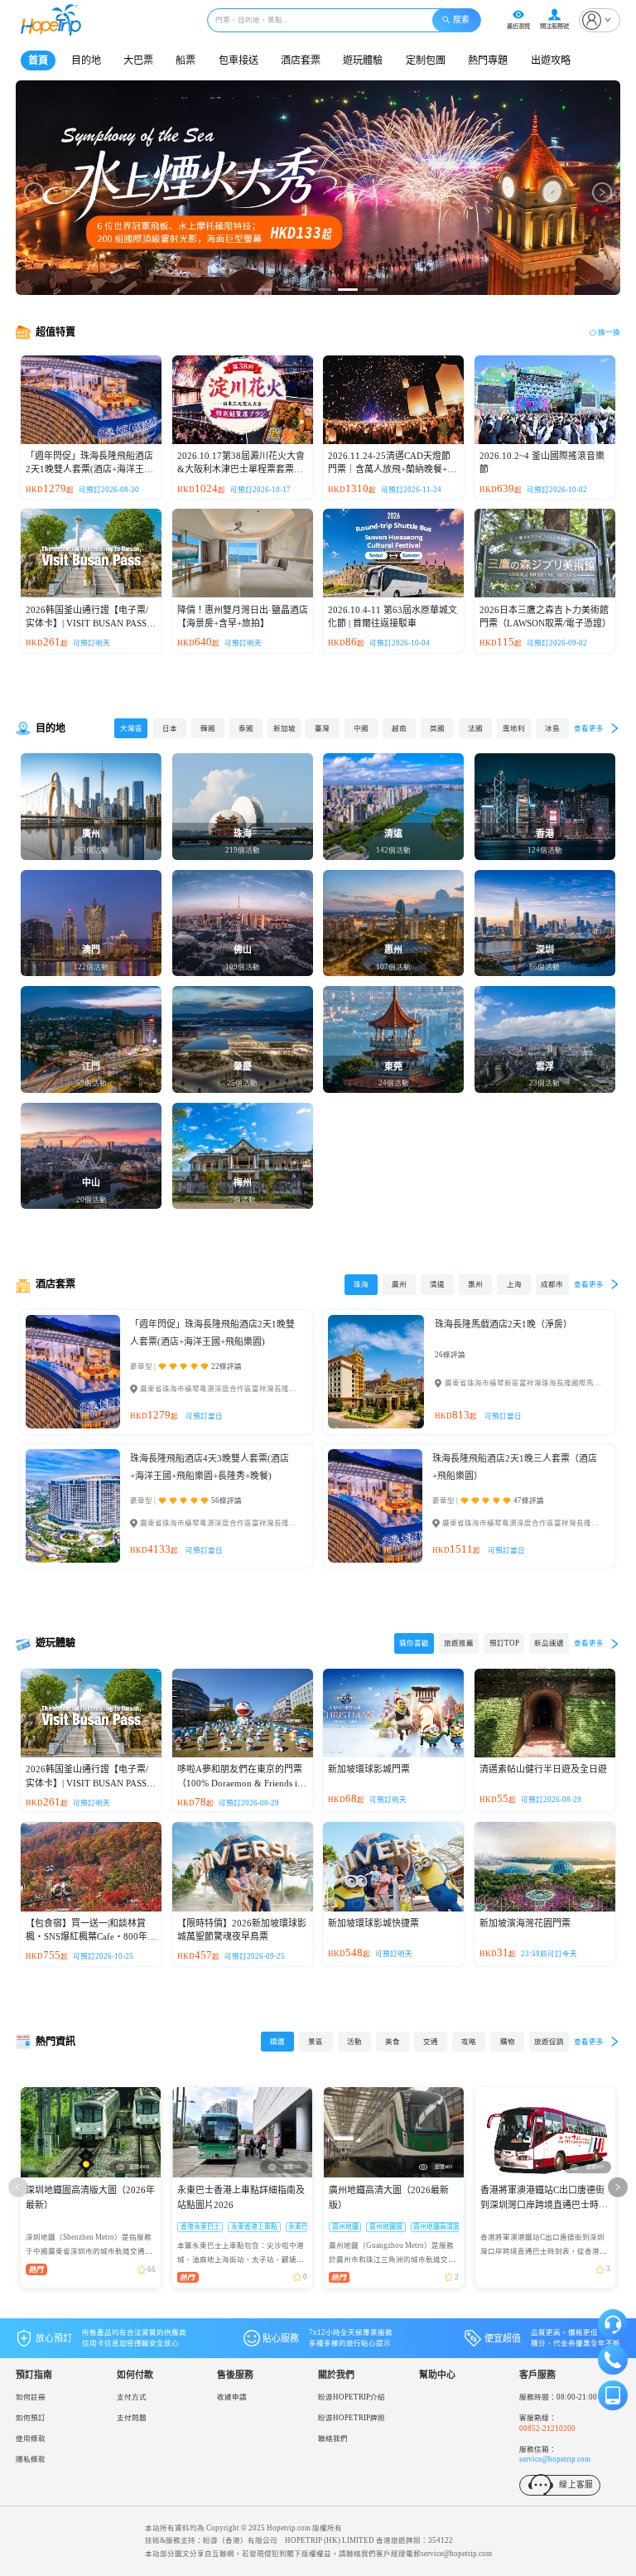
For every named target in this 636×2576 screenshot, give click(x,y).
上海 (514, 1284)
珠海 (361, 1284)
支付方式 (132, 2397)
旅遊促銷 (549, 2042)
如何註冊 (31, 2397)
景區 (316, 2042)
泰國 (246, 728)
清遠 (437, 1284)
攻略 (469, 2042)
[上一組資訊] (18, 2187)
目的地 (86, 60)
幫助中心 (437, 2375)
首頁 (38, 60)
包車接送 (238, 60)
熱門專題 (488, 60)
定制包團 (426, 60)
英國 (437, 728)
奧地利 (514, 728)
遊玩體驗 (363, 60)
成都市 (552, 1284)
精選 (277, 2042)
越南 (399, 728)
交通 (431, 2042)
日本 (170, 728)
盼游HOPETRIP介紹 (352, 2397)
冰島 (552, 728)
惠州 (475, 1284)
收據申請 (232, 2397)
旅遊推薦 (459, 1643)
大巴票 (138, 60)
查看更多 (589, 728)
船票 (185, 60)
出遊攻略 (551, 60)
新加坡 (284, 728)
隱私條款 (31, 2459)
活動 (354, 2042)
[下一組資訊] (618, 2187)
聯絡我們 (333, 2438)
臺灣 (322, 728)
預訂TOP (504, 1643)
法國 (475, 728)
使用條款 (31, 2438)
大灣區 (131, 728)
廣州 (399, 1284)
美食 (393, 2042)
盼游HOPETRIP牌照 (352, 2418)
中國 (361, 728)
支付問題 (132, 2418)
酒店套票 (301, 60)
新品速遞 (549, 1643)
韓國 (208, 728)
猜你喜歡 (414, 1643)
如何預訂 (31, 2418)
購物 (508, 2042)
